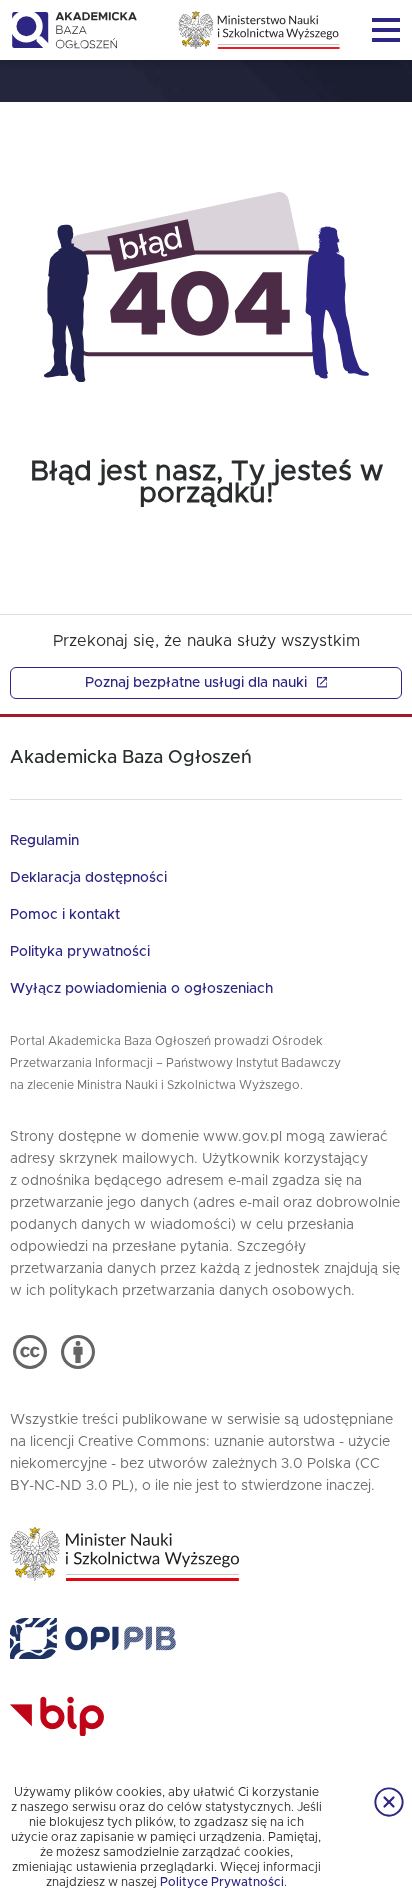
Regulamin (44, 841)
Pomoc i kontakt (65, 915)
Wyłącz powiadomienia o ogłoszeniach (141, 989)
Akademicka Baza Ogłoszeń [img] (73, 30)
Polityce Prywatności (222, 1882)
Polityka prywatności (80, 952)
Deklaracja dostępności (88, 878)
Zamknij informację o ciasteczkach (389, 1802)
